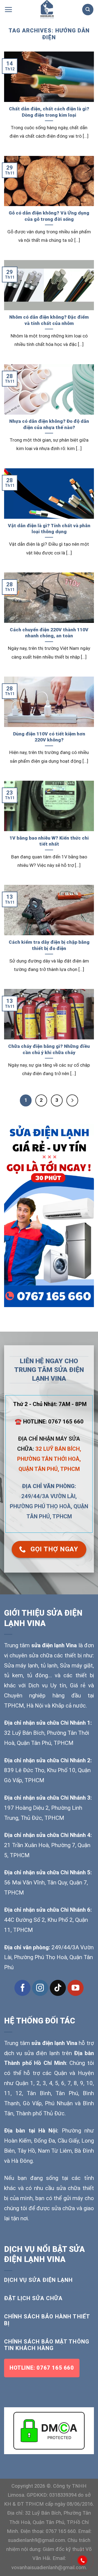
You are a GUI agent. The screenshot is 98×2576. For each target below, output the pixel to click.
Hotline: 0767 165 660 (42, 2368)
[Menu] (8, 9)
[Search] (88, 9)
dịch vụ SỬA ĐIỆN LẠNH (39, 2280)
